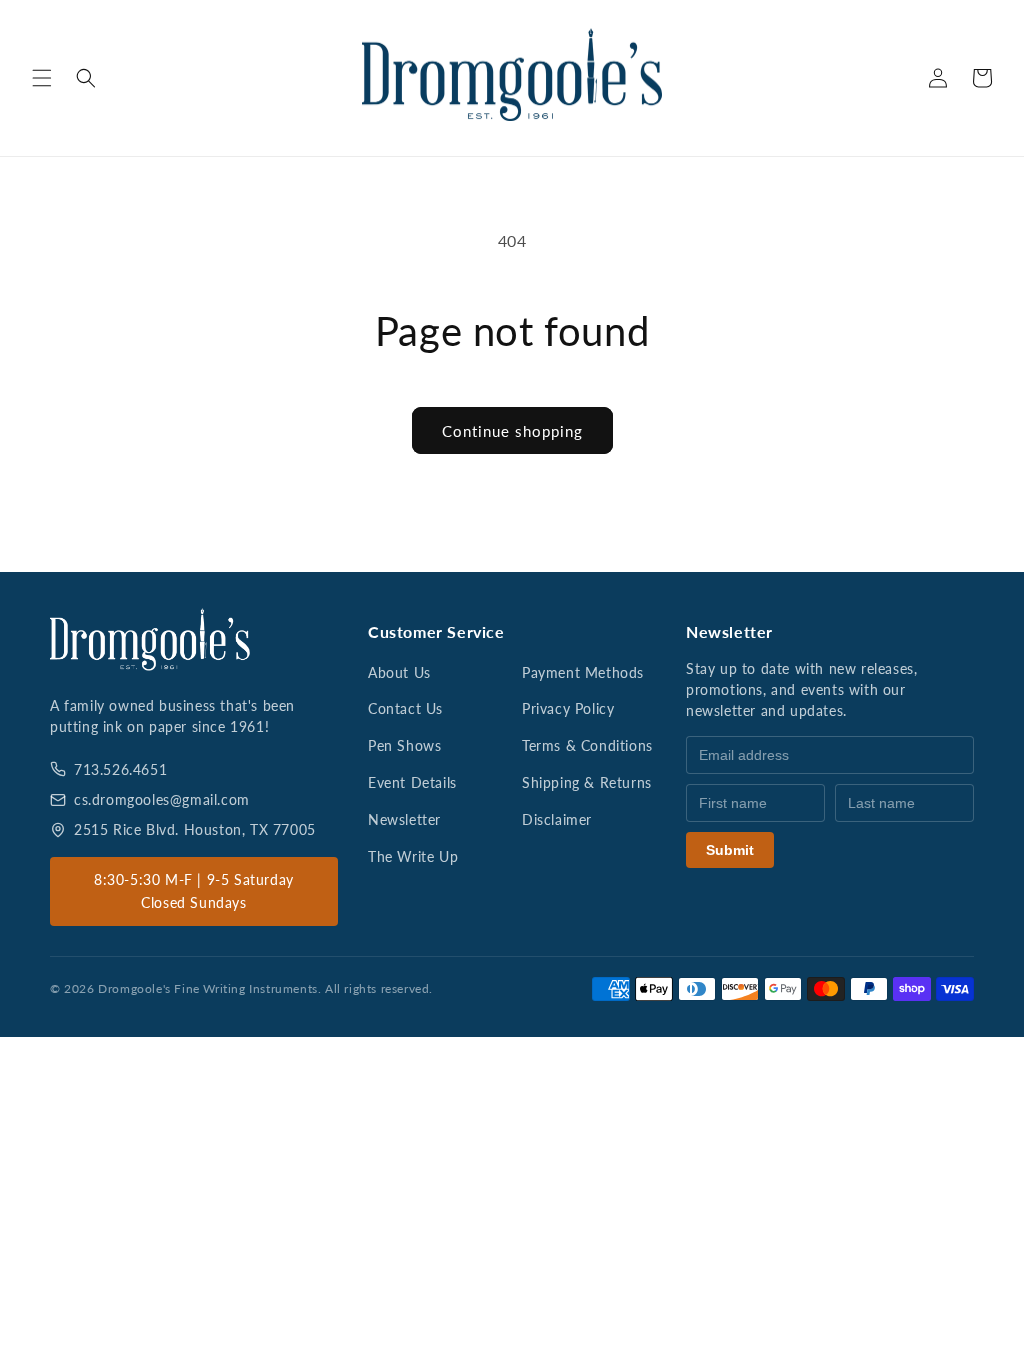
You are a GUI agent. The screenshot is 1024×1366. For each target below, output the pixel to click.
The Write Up (413, 856)
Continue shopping (512, 431)
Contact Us (405, 708)
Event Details (412, 782)
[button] (42, 78)
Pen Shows (404, 745)
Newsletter (404, 819)
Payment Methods (583, 672)
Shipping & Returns (587, 782)
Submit (730, 850)
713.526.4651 (120, 769)
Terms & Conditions (587, 745)
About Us (399, 672)
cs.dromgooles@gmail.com (162, 799)
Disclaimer (557, 819)
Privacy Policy (568, 708)
